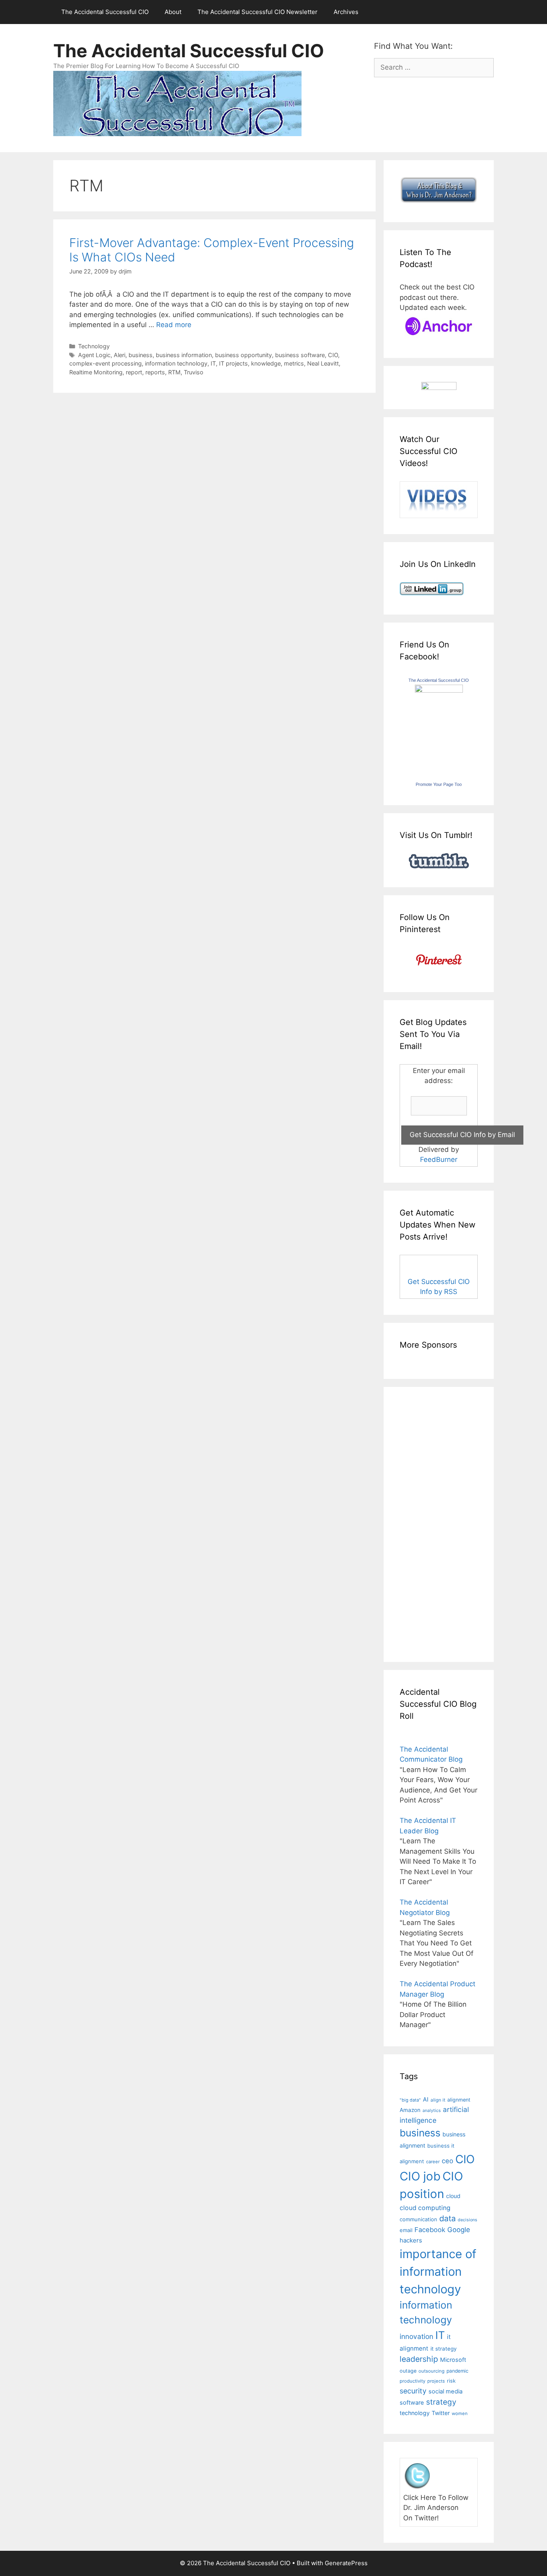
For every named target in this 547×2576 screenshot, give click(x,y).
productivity (412, 2381)
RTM (174, 372)
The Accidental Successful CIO (105, 12)
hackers (411, 2240)
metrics (294, 363)
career (433, 2162)
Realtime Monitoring (96, 372)
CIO (333, 355)
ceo (447, 2161)
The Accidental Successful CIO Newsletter (257, 12)
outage (408, 2371)
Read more (174, 325)
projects (436, 2381)
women (460, 2413)
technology (415, 2413)
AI (426, 2100)
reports (155, 372)
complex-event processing (106, 363)
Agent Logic (94, 355)
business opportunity (243, 355)
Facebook (430, 2230)
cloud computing (425, 2208)
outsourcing (431, 2371)
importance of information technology (438, 2271)
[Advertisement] (424, 1523)
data (447, 2218)
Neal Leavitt (323, 363)
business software (300, 355)
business (141, 355)
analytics (432, 2111)
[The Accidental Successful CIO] (439, 690)
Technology (94, 346)
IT (213, 363)
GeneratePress (346, 2563)
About (173, 12)
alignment (459, 2100)
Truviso (194, 372)
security (413, 2391)
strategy (441, 2402)
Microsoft (453, 2360)
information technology (176, 363)
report (134, 372)
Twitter (441, 2413)
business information (184, 355)
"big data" (410, 2100)
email (406, 2230)
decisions (468, 2220)
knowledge (266, 363)
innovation (416, 2336)
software (412, 2403)
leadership (419, 2359)
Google (459, 2230)
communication (418, 2219)
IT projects (233, 363)
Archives (346, 12)
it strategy (443, 2349)
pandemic (458, 2371)
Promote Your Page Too (439, 784)
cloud (453, 2196)
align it (438, 2100)
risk (451, 2381)
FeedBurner (439, 1159)
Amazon (410, 2110)
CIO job (420, 2176)
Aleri (120, 355)
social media (445, 2391)
